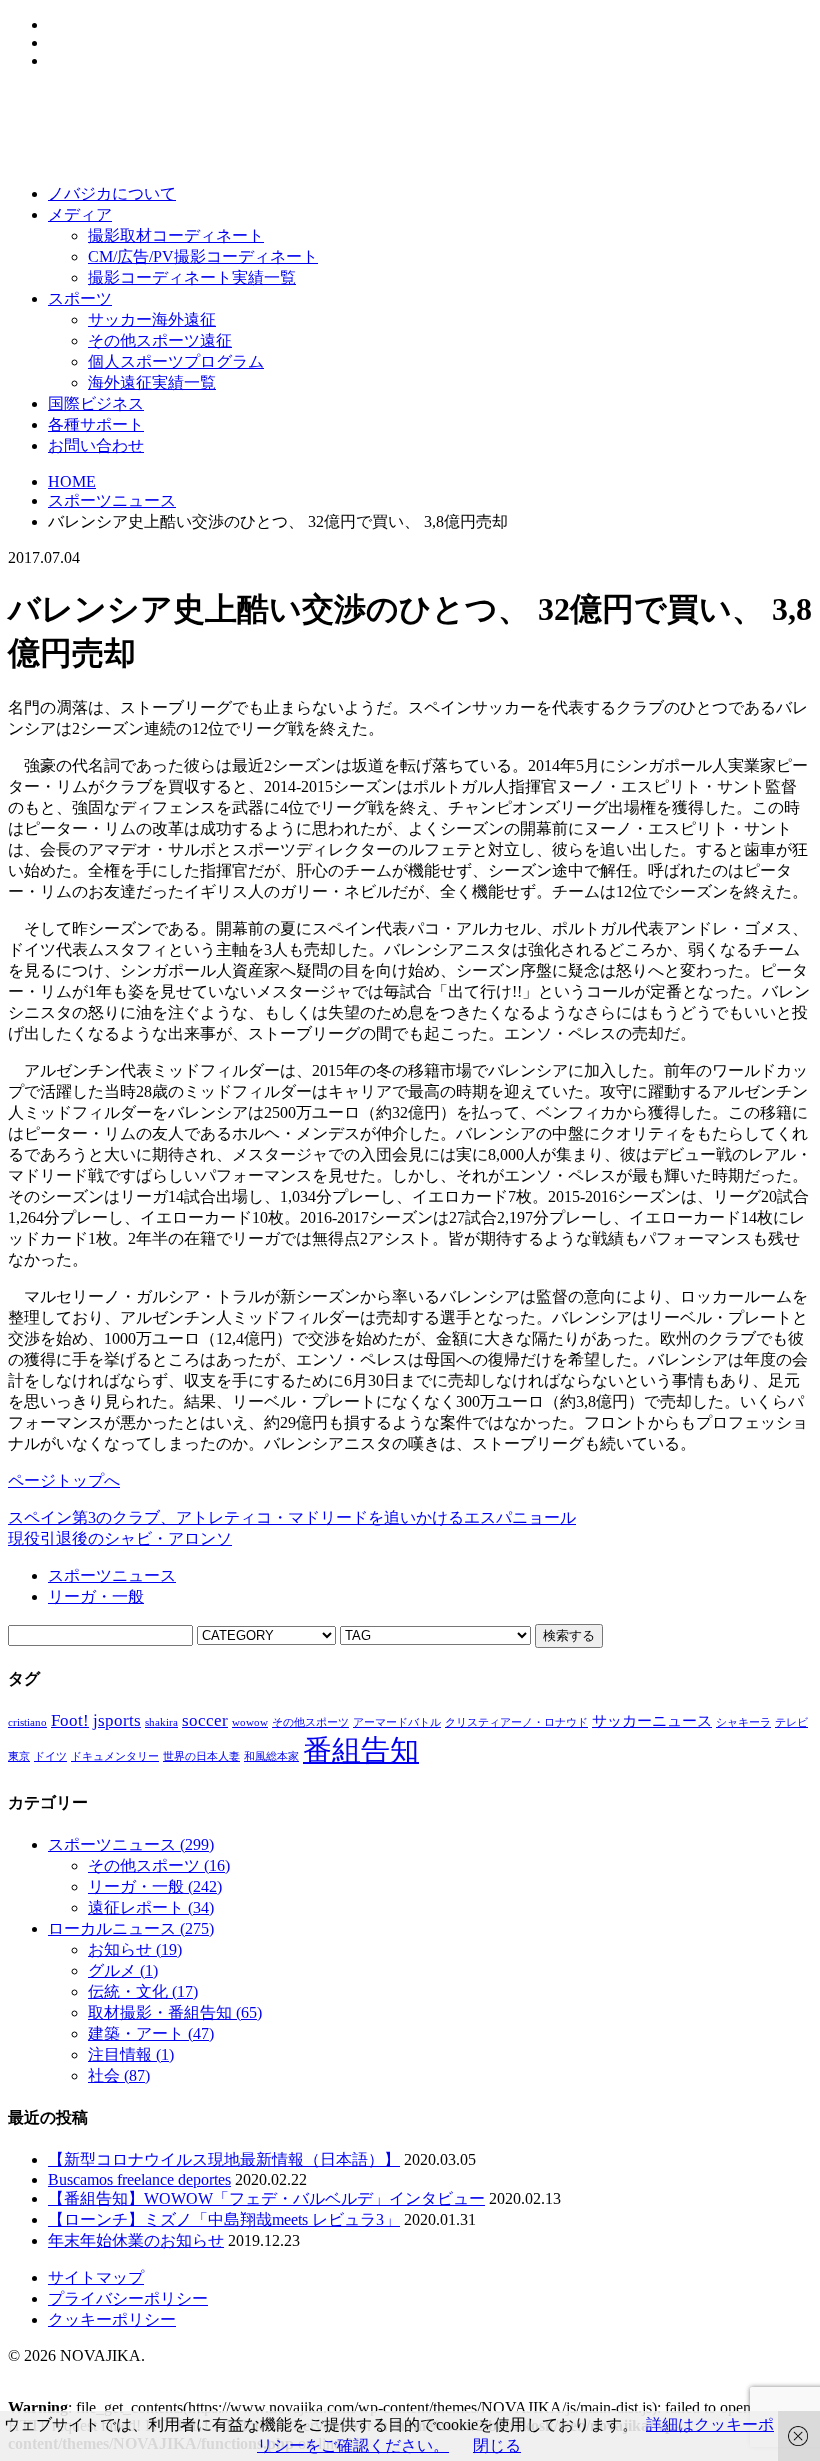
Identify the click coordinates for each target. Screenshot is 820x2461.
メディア (80, 214)
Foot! (70, 1720)
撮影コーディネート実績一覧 (192, 277)
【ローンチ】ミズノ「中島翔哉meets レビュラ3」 (224, 2219)
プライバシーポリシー (128, 2298)
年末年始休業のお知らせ (136, 2240)
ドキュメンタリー (115, 1756)
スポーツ (80, 298)
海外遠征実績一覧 (152, 382)
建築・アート (151, 2033)
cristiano (27, 1722)
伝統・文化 (143, 1991)
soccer (205, 1720)
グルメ (123, 1970)
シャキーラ (743, 1722)
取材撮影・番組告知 (175, 2012)
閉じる (497, 2445)
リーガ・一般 (96, 1596)
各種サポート (96, 424)
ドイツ (50, 1756)
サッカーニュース (652, 1721)
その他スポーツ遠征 (160, 340)
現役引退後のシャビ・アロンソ (120, 1538)
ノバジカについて (112, 193)
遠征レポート (151, 1907)
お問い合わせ (96, 445)
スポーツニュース (112, 500)
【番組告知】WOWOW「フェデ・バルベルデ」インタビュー (266, 2198)
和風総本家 (271, 1756)
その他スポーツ (310, 1722)
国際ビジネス (96, 403)
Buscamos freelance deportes (139, 2179)
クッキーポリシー (112, 2319)
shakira (161, 1722)
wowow (250, 1722)
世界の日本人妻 (201, 1756)
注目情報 (131, 2054)
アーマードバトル (397, 1722)
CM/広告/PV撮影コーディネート (203, 256)
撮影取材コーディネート (176, 235)
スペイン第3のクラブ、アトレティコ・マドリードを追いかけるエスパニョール (292, 1517)
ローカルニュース (131, 1928)
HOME (72, 481)
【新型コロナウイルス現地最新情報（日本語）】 (224, 2159)
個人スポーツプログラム (176, 361)
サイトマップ (96, 2277)
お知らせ (135, 1949)
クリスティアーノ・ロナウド (516, 1722)
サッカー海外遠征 (152, 319)
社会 (119, 2075)
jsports (117, 1720)
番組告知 (361, 1750)
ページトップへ (64, 1480)
